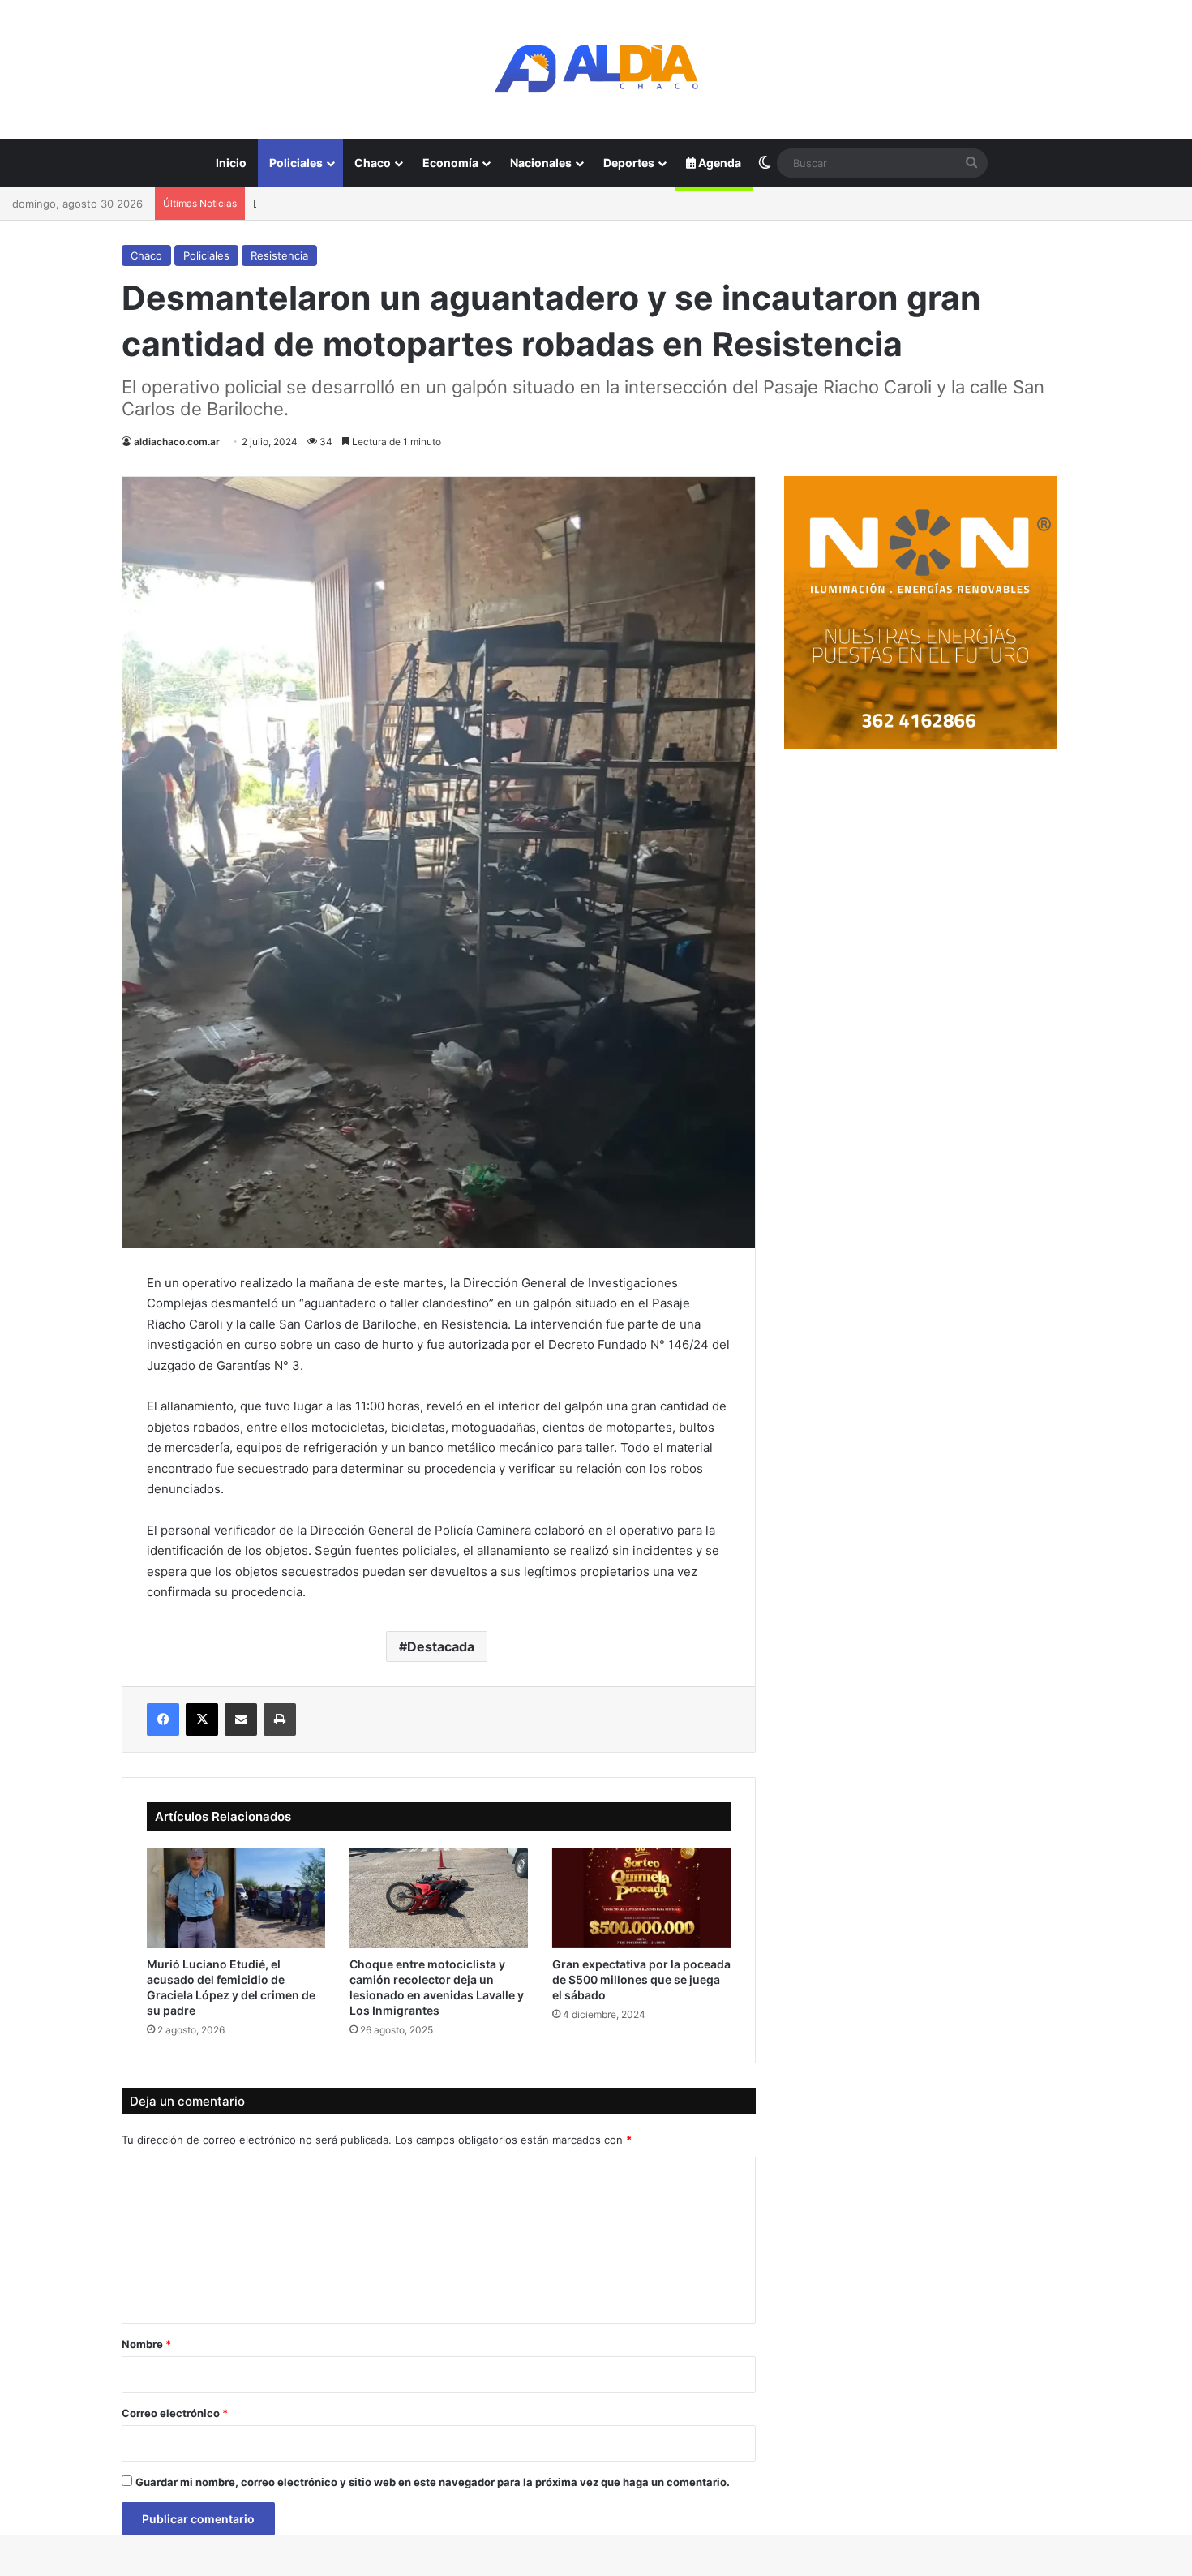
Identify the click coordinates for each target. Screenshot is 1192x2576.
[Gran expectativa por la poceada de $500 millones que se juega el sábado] (641, 1898)
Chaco (373, 163)
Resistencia (279, 255)
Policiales (296, 163)
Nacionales (541, 163)
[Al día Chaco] (596, 69)
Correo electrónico (175, 2413)
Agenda (718, 163)
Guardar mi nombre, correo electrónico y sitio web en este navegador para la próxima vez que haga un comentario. (433, 2482)
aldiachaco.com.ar (177, 442)
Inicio (231, 163)
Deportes (629, 163)
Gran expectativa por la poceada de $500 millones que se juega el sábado (641, 1979)
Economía (450, 163)
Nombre (146, 2344)
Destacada (441, 1646)
